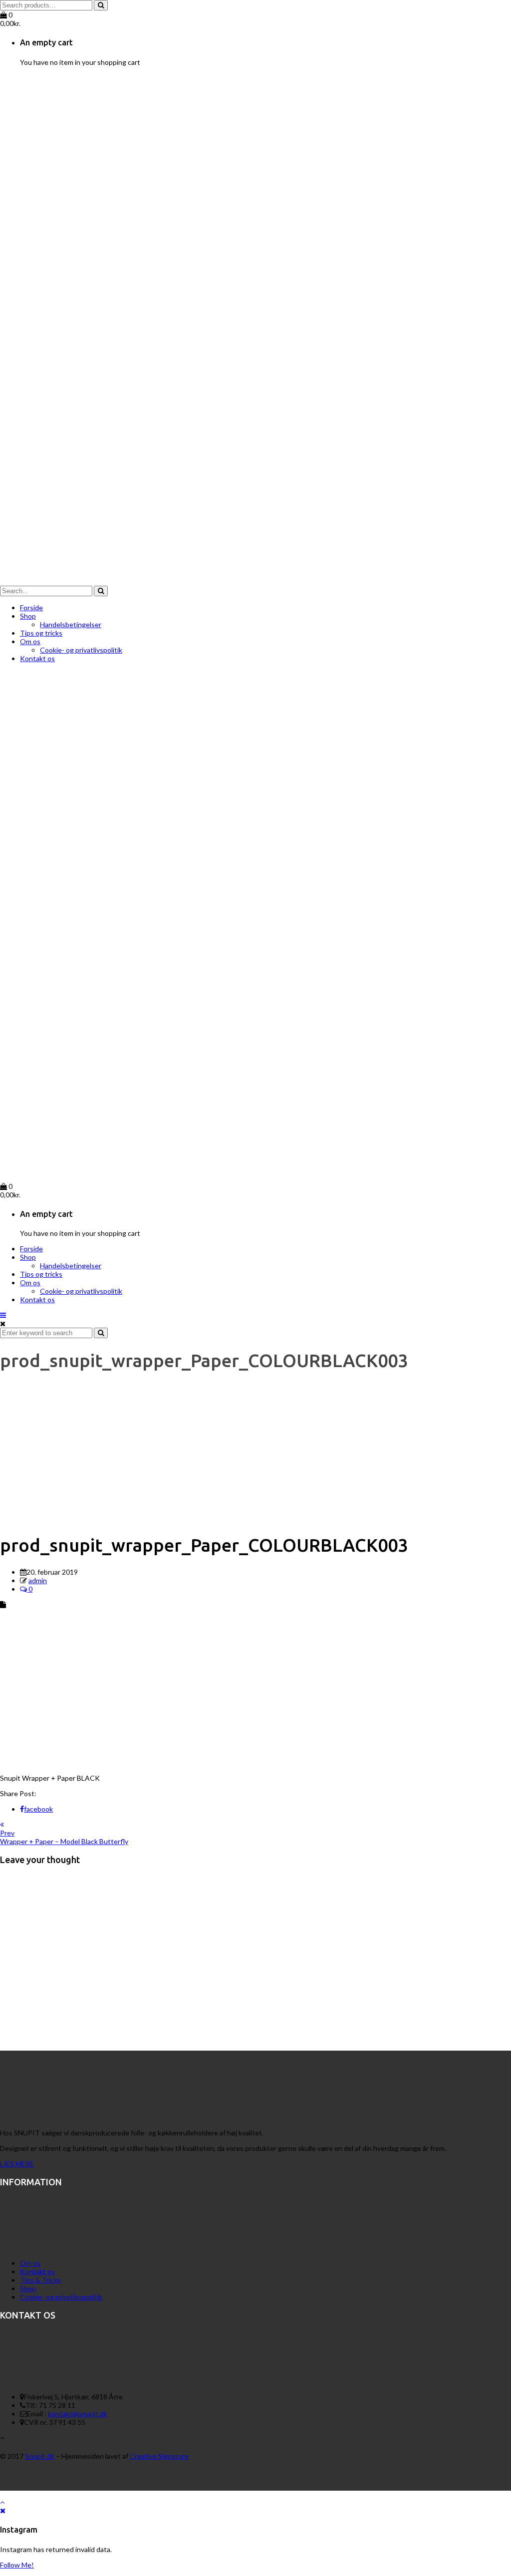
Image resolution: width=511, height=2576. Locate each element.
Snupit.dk (40, 2456)
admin (38, 1580)
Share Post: (18, 1793)
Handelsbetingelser (71, 624)
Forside (31, 607)
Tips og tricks (41, 633)
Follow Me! (17, 2565)
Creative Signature (159, 2456)
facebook (38, 1809)
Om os (30, 641)
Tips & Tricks (40, 2280)
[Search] (101, 5)
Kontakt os (37, 658)
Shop (28, 616)
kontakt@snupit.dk (78, 2414)
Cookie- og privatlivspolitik (81, 650)
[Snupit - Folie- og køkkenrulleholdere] (255, 582)
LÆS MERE (17, 2164)
